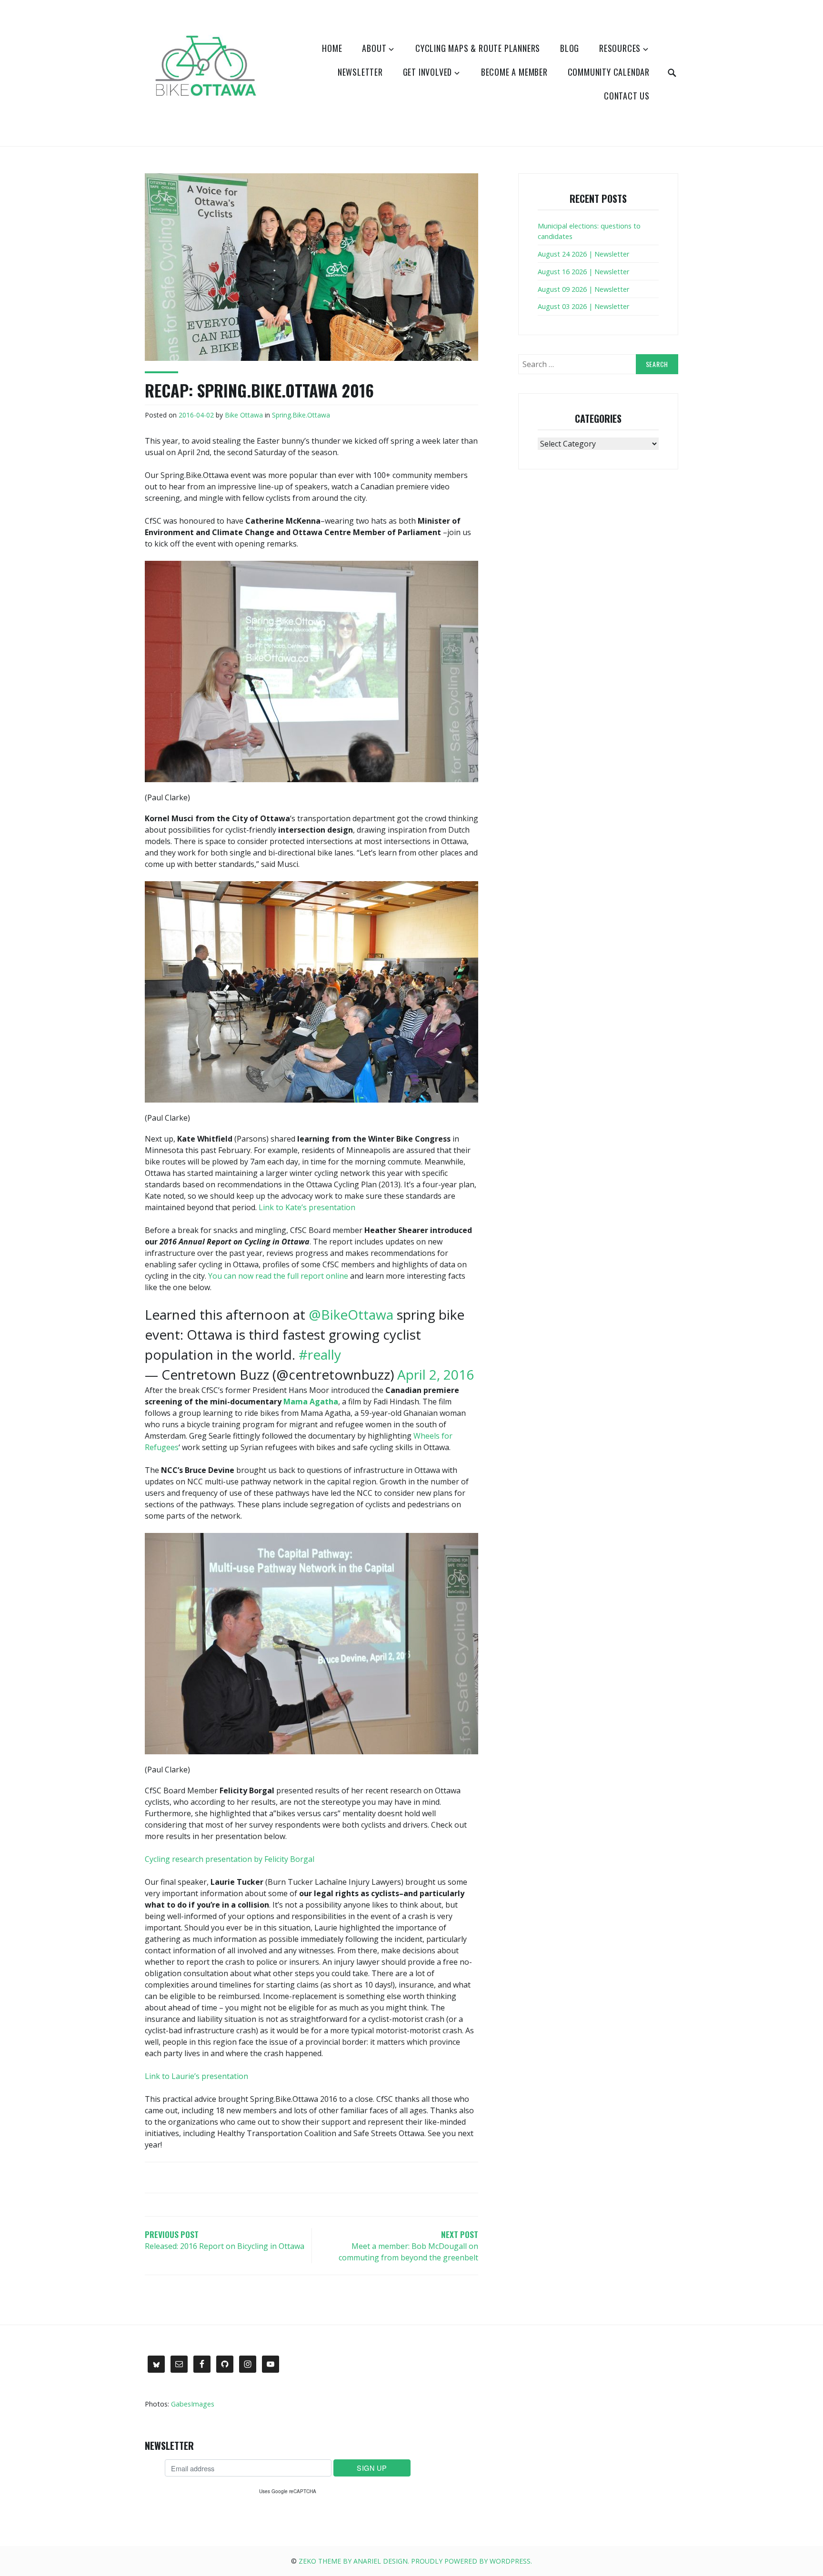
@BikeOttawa (351, 1314)
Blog (570, 48)
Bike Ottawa (244, 415)
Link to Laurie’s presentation (196, 2076)
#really (320, 1354)
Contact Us (627, 96)
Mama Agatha (311, 1402)
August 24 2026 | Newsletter (583, 254)
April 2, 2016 (436, 1374)
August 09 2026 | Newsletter (583, 289)
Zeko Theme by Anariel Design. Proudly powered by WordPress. (415, 2561)
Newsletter (360, 72)
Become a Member (514, 72)
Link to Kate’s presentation (307, 1207)
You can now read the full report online (278, 1276)
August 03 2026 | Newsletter (583, 306)
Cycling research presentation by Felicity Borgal (230, 1859)
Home (332, 48)
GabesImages (193, 2404)
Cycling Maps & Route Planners (478, 48)
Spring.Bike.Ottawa (301, 415)
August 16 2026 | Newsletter (583, 272)
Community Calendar (609, 72)
